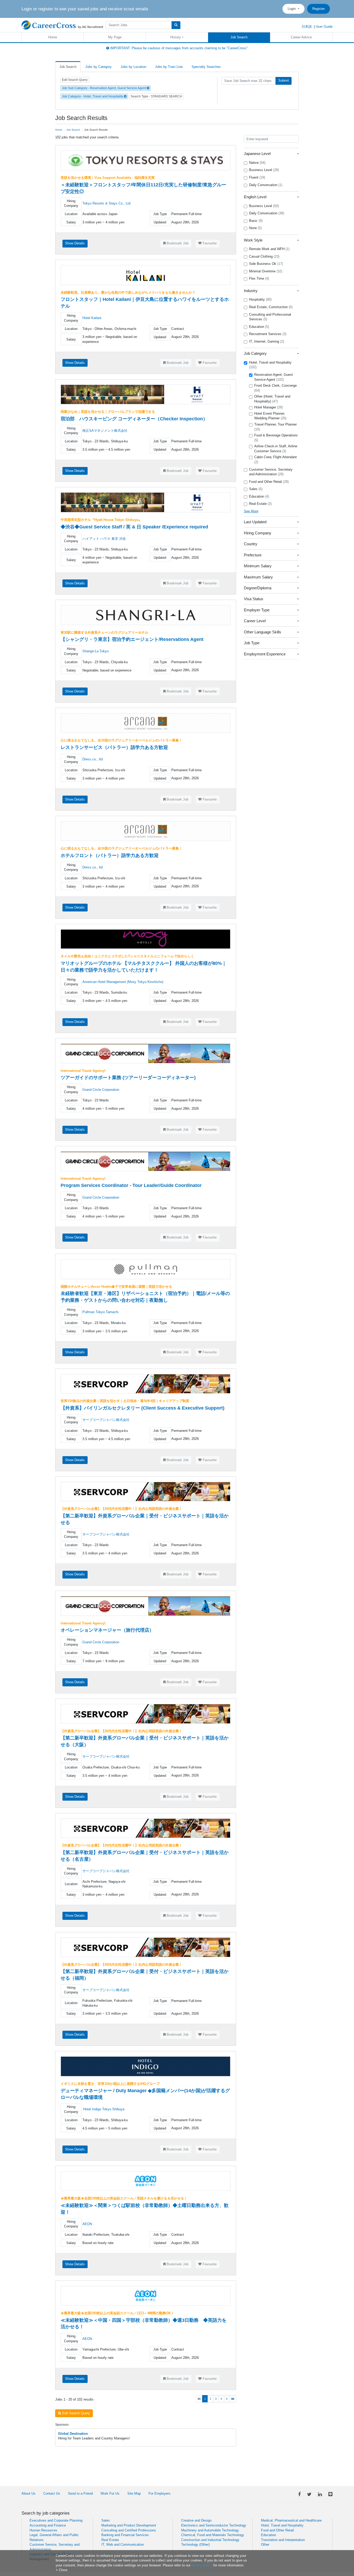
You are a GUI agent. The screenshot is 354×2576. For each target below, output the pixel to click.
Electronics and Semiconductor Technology (214, 2525)
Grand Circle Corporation (101, 1090)
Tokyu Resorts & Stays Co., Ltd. (107, 203)
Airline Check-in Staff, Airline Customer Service (276, 449)
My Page (115, 37)
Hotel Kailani (92, 318)
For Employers (160, 2493)
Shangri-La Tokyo (95, 651)
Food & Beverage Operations (276, 438)
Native (257, 163)
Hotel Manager (268, 407)
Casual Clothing (264, 256)
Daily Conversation (266, 185)
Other (265, 2545)
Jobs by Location (133, 67)
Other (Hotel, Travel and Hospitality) (272, 399)
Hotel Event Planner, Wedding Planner (270, 416)
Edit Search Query (75, 80)
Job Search (239, 37)
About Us (29, 2493)
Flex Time (259, 278)
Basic (256, 221)
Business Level (264, 170)
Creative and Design (196, 2520)
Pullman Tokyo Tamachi (100, 1312)
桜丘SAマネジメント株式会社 (105, 431)
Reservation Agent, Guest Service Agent (274, 377)
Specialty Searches (206, 67)
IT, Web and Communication (123, 2545)
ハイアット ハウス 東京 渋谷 (104, 539)
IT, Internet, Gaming (267, 341)
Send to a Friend (80, 2493)
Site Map (134, 2493)
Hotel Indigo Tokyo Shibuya (104, 2109)
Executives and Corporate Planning (56, 2520)
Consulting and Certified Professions (129, 2530)
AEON (87, 2224)
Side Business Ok (266, 264)
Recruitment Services (268, 334)
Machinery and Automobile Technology (210, 2530)
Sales (256, 489)
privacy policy (202, 2565)
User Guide (324, 27)
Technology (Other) (195, 2545)
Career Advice (301, 37)
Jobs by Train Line (169, 67)
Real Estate (260, 504)
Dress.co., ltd (93, 759)
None (255, 228)
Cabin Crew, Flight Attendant (275, 459)
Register (318, 9)
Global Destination (73, 2434)
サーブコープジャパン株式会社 (106, 1420)
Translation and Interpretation (283, 2540)
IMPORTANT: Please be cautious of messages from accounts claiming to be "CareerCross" (178, 48)
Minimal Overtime (266, 271)
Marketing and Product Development (129, 2525)
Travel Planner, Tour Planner (275, 427)
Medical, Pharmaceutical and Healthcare (291, 2520)
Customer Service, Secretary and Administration (271, 472)
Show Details (75, 243)
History (176, 37)
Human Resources (43, 2530)
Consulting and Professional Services (270, 317)
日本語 (307, 27)
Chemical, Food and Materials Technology (213, 2535)
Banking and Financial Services (125, 2535)
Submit (284, 80)
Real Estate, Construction (271, 307)
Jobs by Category (98, 67)
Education (259, 327)
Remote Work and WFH (269, 249)
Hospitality (260, 299)
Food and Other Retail (269, 482)
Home (53, 37)
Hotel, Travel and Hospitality (270, 365)
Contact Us (52, 2493)
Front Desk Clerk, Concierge (275, 388)
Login (292, 9)
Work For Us (110, 2493)
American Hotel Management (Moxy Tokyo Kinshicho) (123, 982)
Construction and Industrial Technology (210, 2540)
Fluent (257, 177)
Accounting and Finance (48, 2525)
